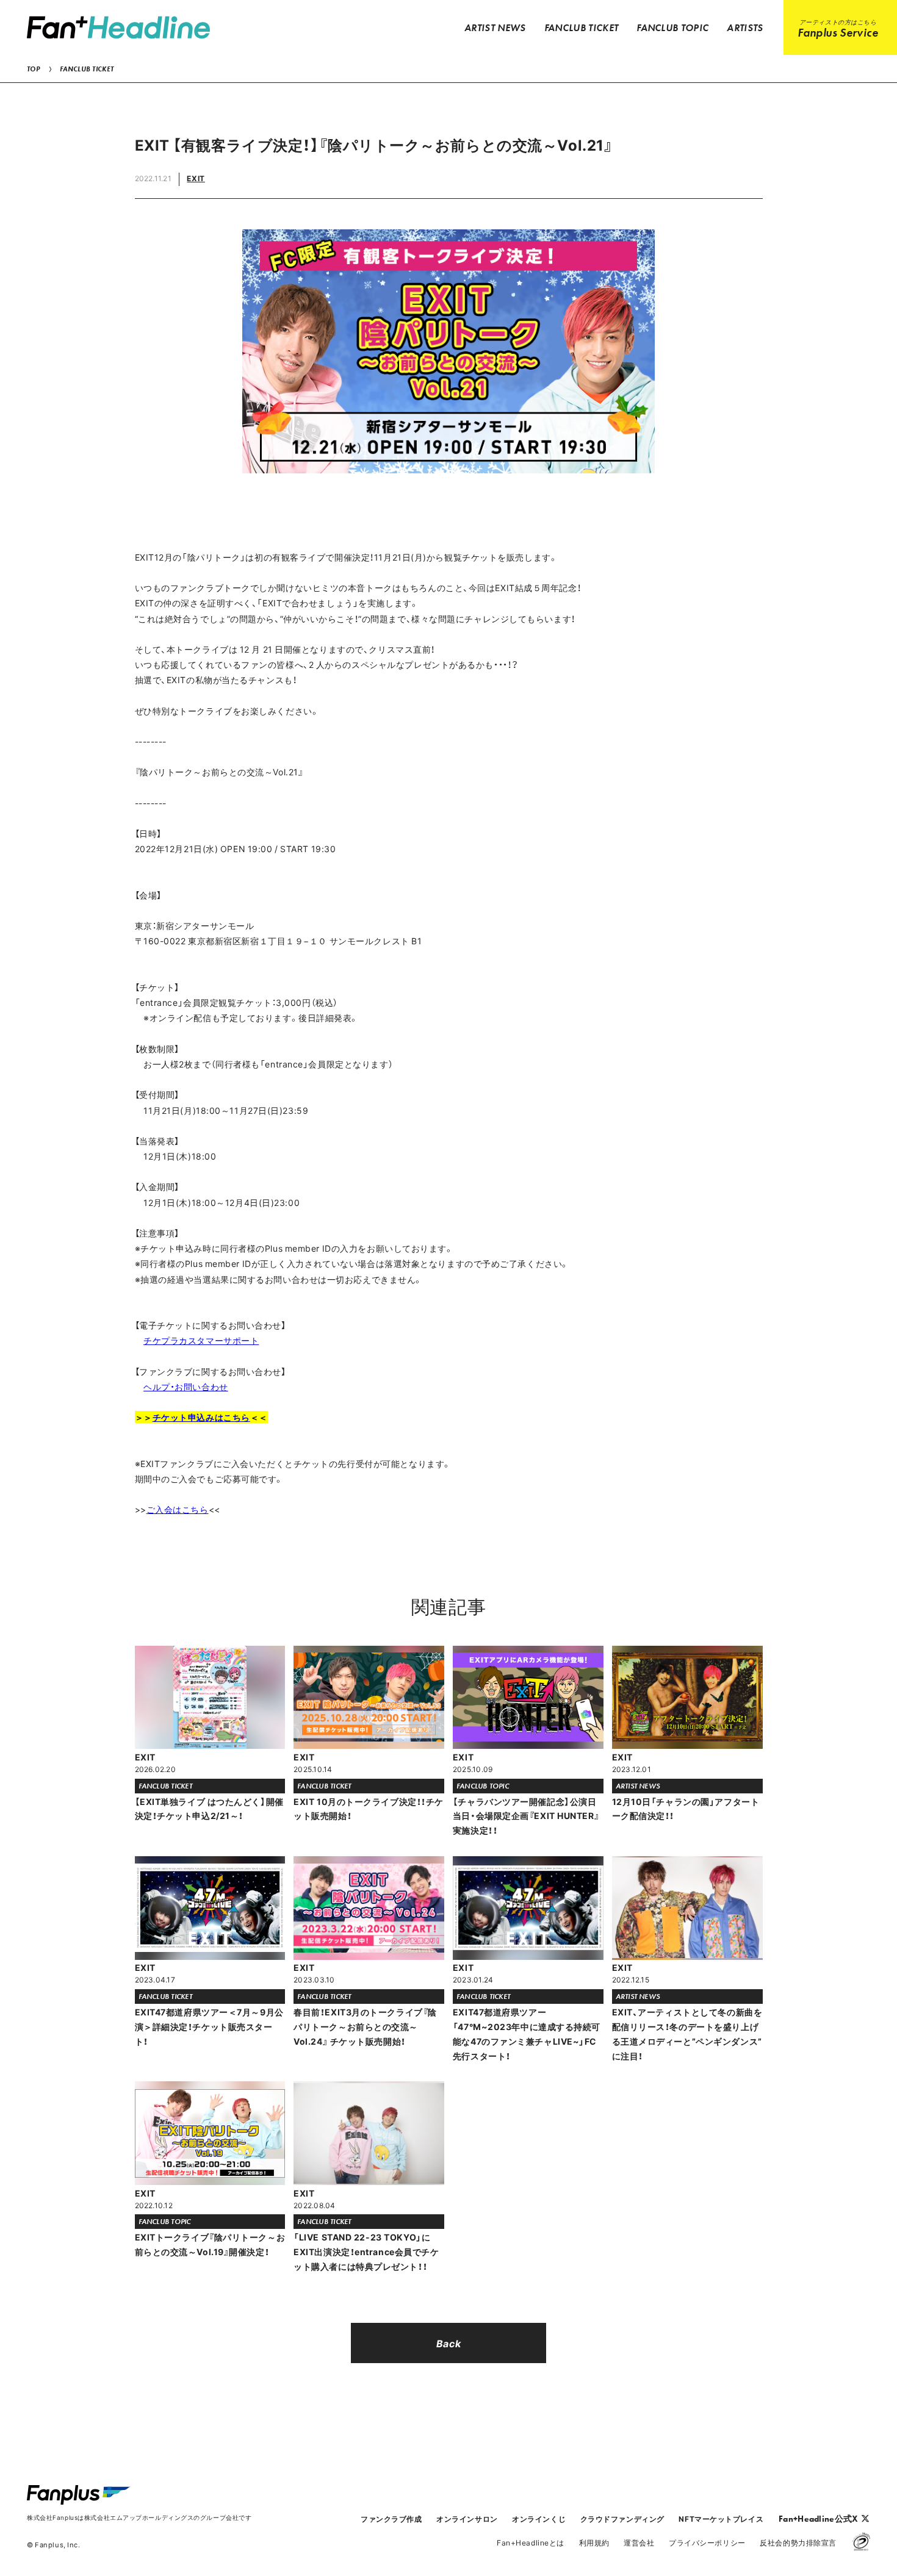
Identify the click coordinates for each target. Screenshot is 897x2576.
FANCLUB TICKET (87, 69)
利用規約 (594, 2542)
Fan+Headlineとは (531, 2542)
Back (448, 2343)
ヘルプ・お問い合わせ (186, 1387)
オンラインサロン (467, 2519)
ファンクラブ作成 (391, 2519)
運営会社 (639, 2542)
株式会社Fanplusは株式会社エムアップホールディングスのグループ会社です (139, 2517)
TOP (33, 69)
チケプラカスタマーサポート (201, 1340)
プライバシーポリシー (707, 2542)
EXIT (196, 178)
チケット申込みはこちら (201, 1417)
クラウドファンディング (622, 2519)
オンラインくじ (539, 2519)
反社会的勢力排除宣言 (798, 2542)
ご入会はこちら (178, 1509)
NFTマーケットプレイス (721, 2519)
